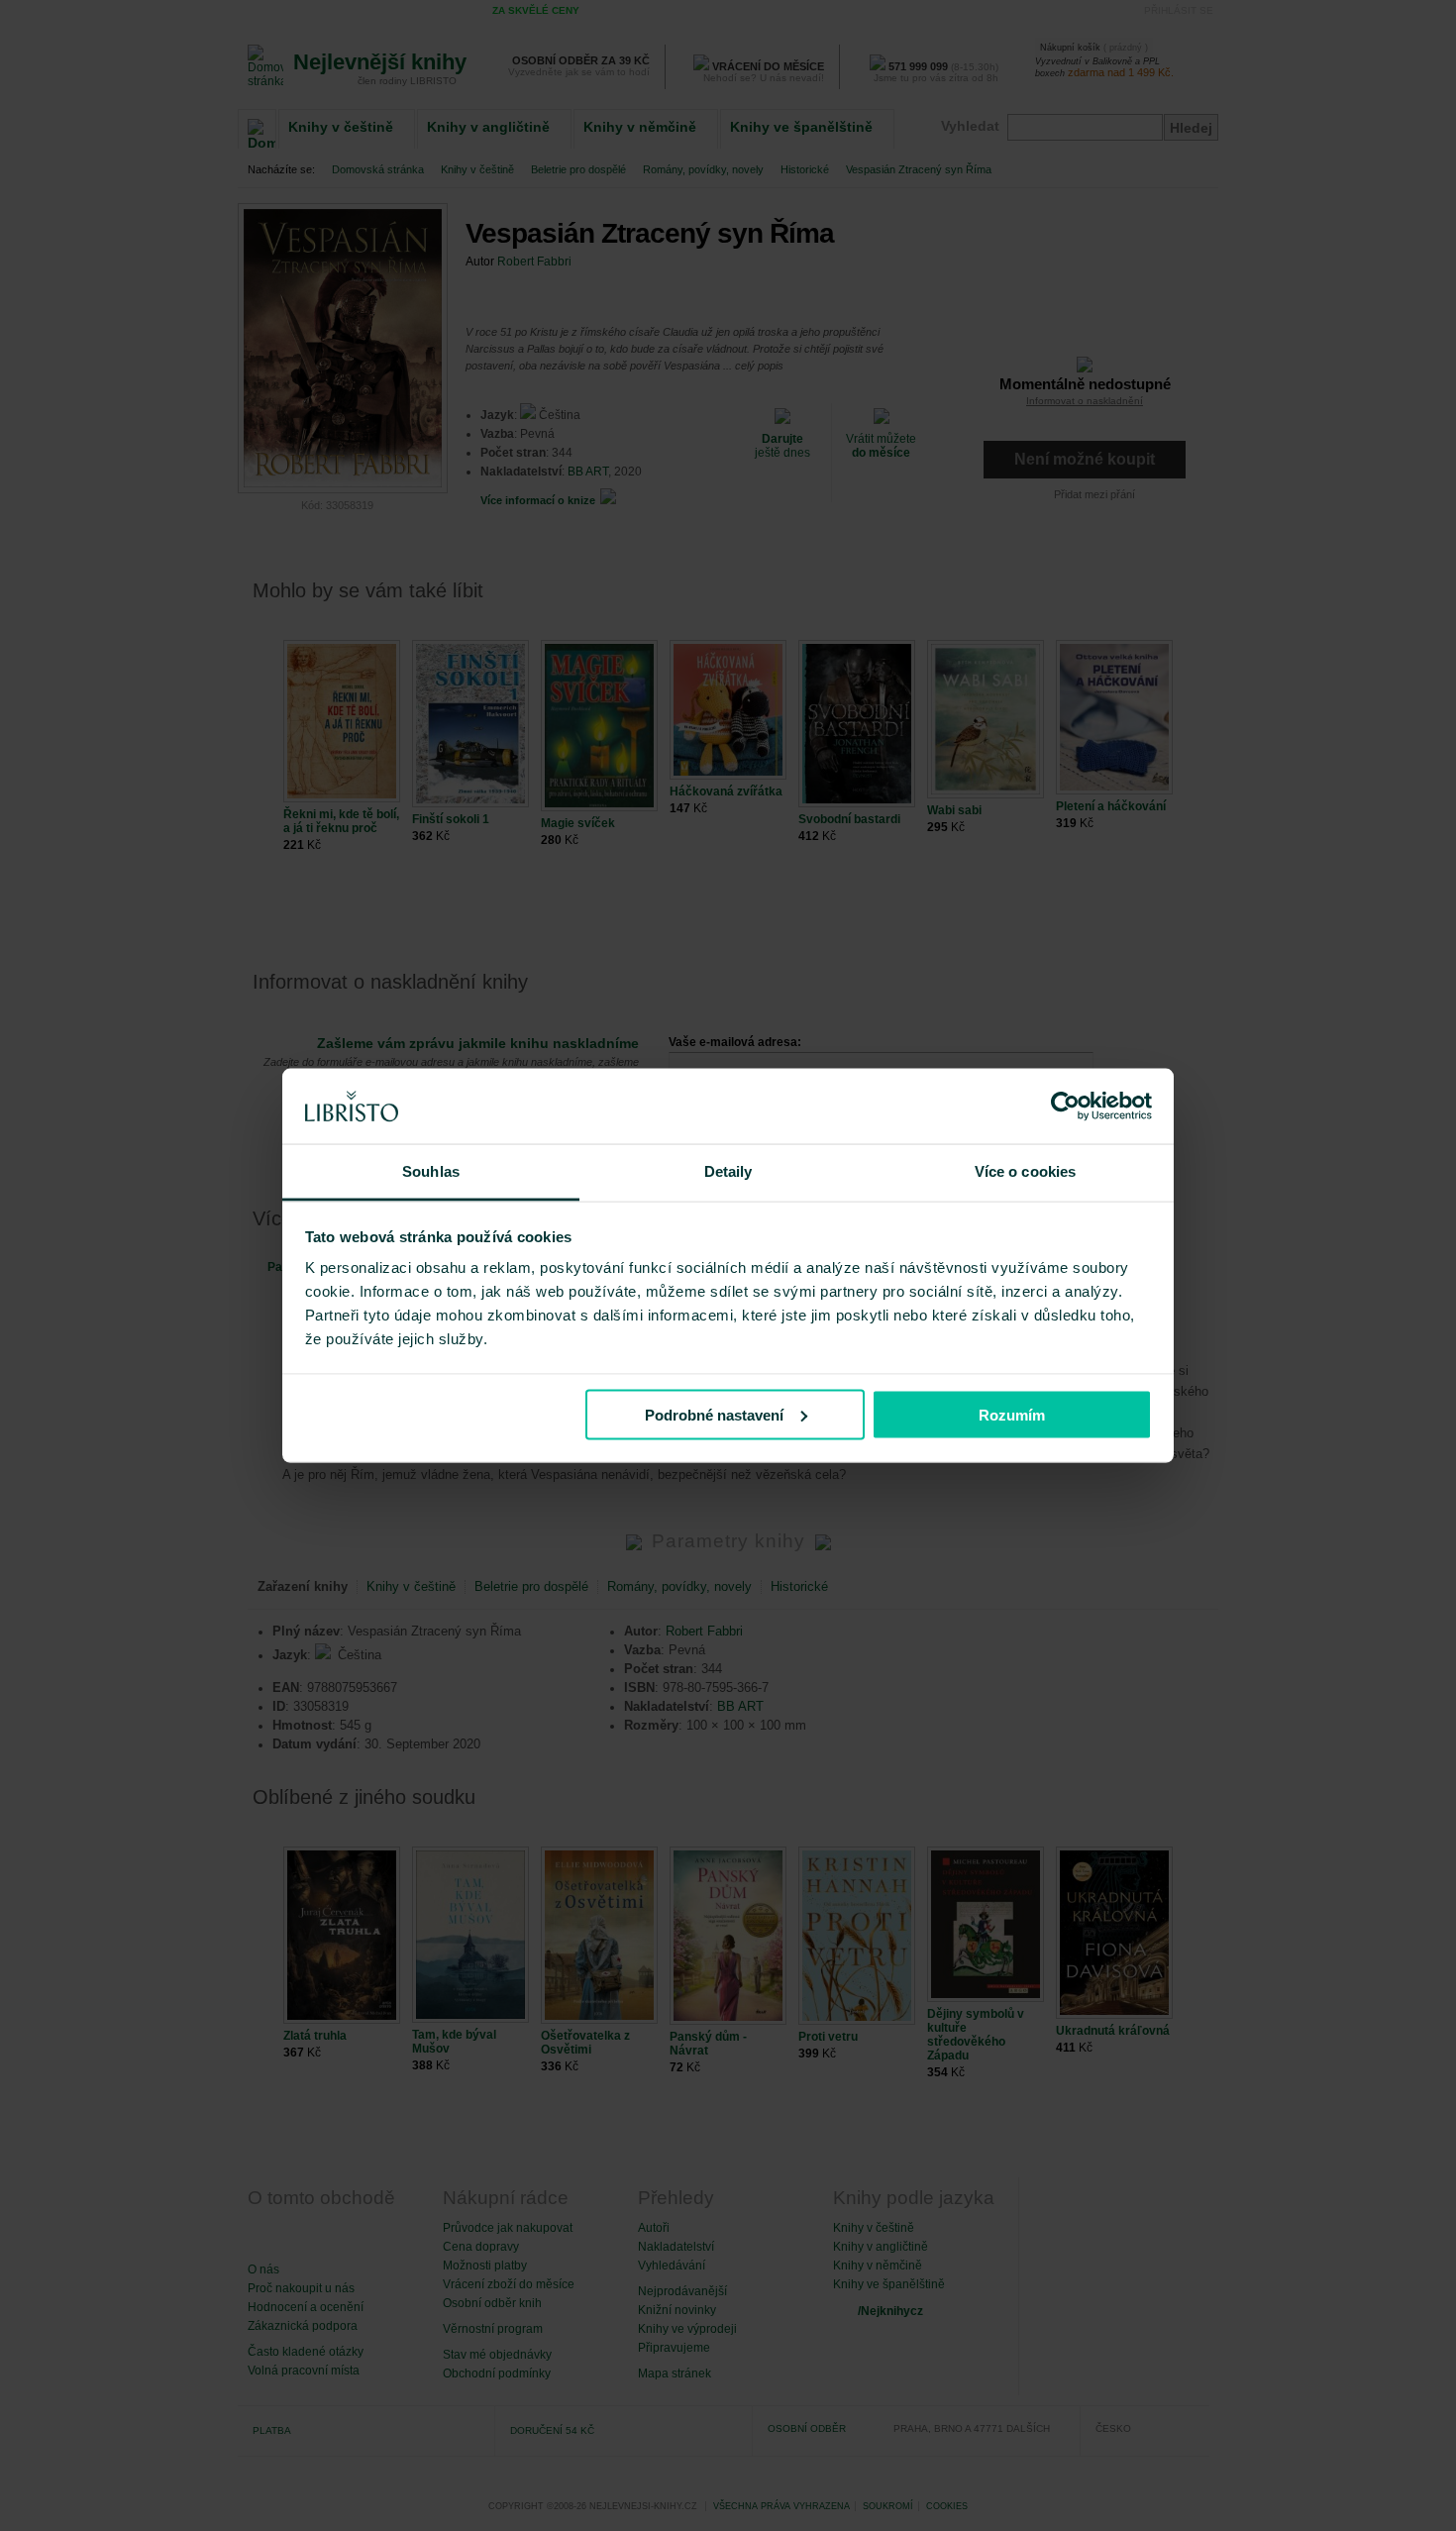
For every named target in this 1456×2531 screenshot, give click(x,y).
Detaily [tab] (728, 1171)
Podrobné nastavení (714, 1414)
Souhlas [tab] (431, 1171)
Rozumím (1012, 1414)
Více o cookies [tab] (1025, 1171)
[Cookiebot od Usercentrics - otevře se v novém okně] (1065, 1107)
